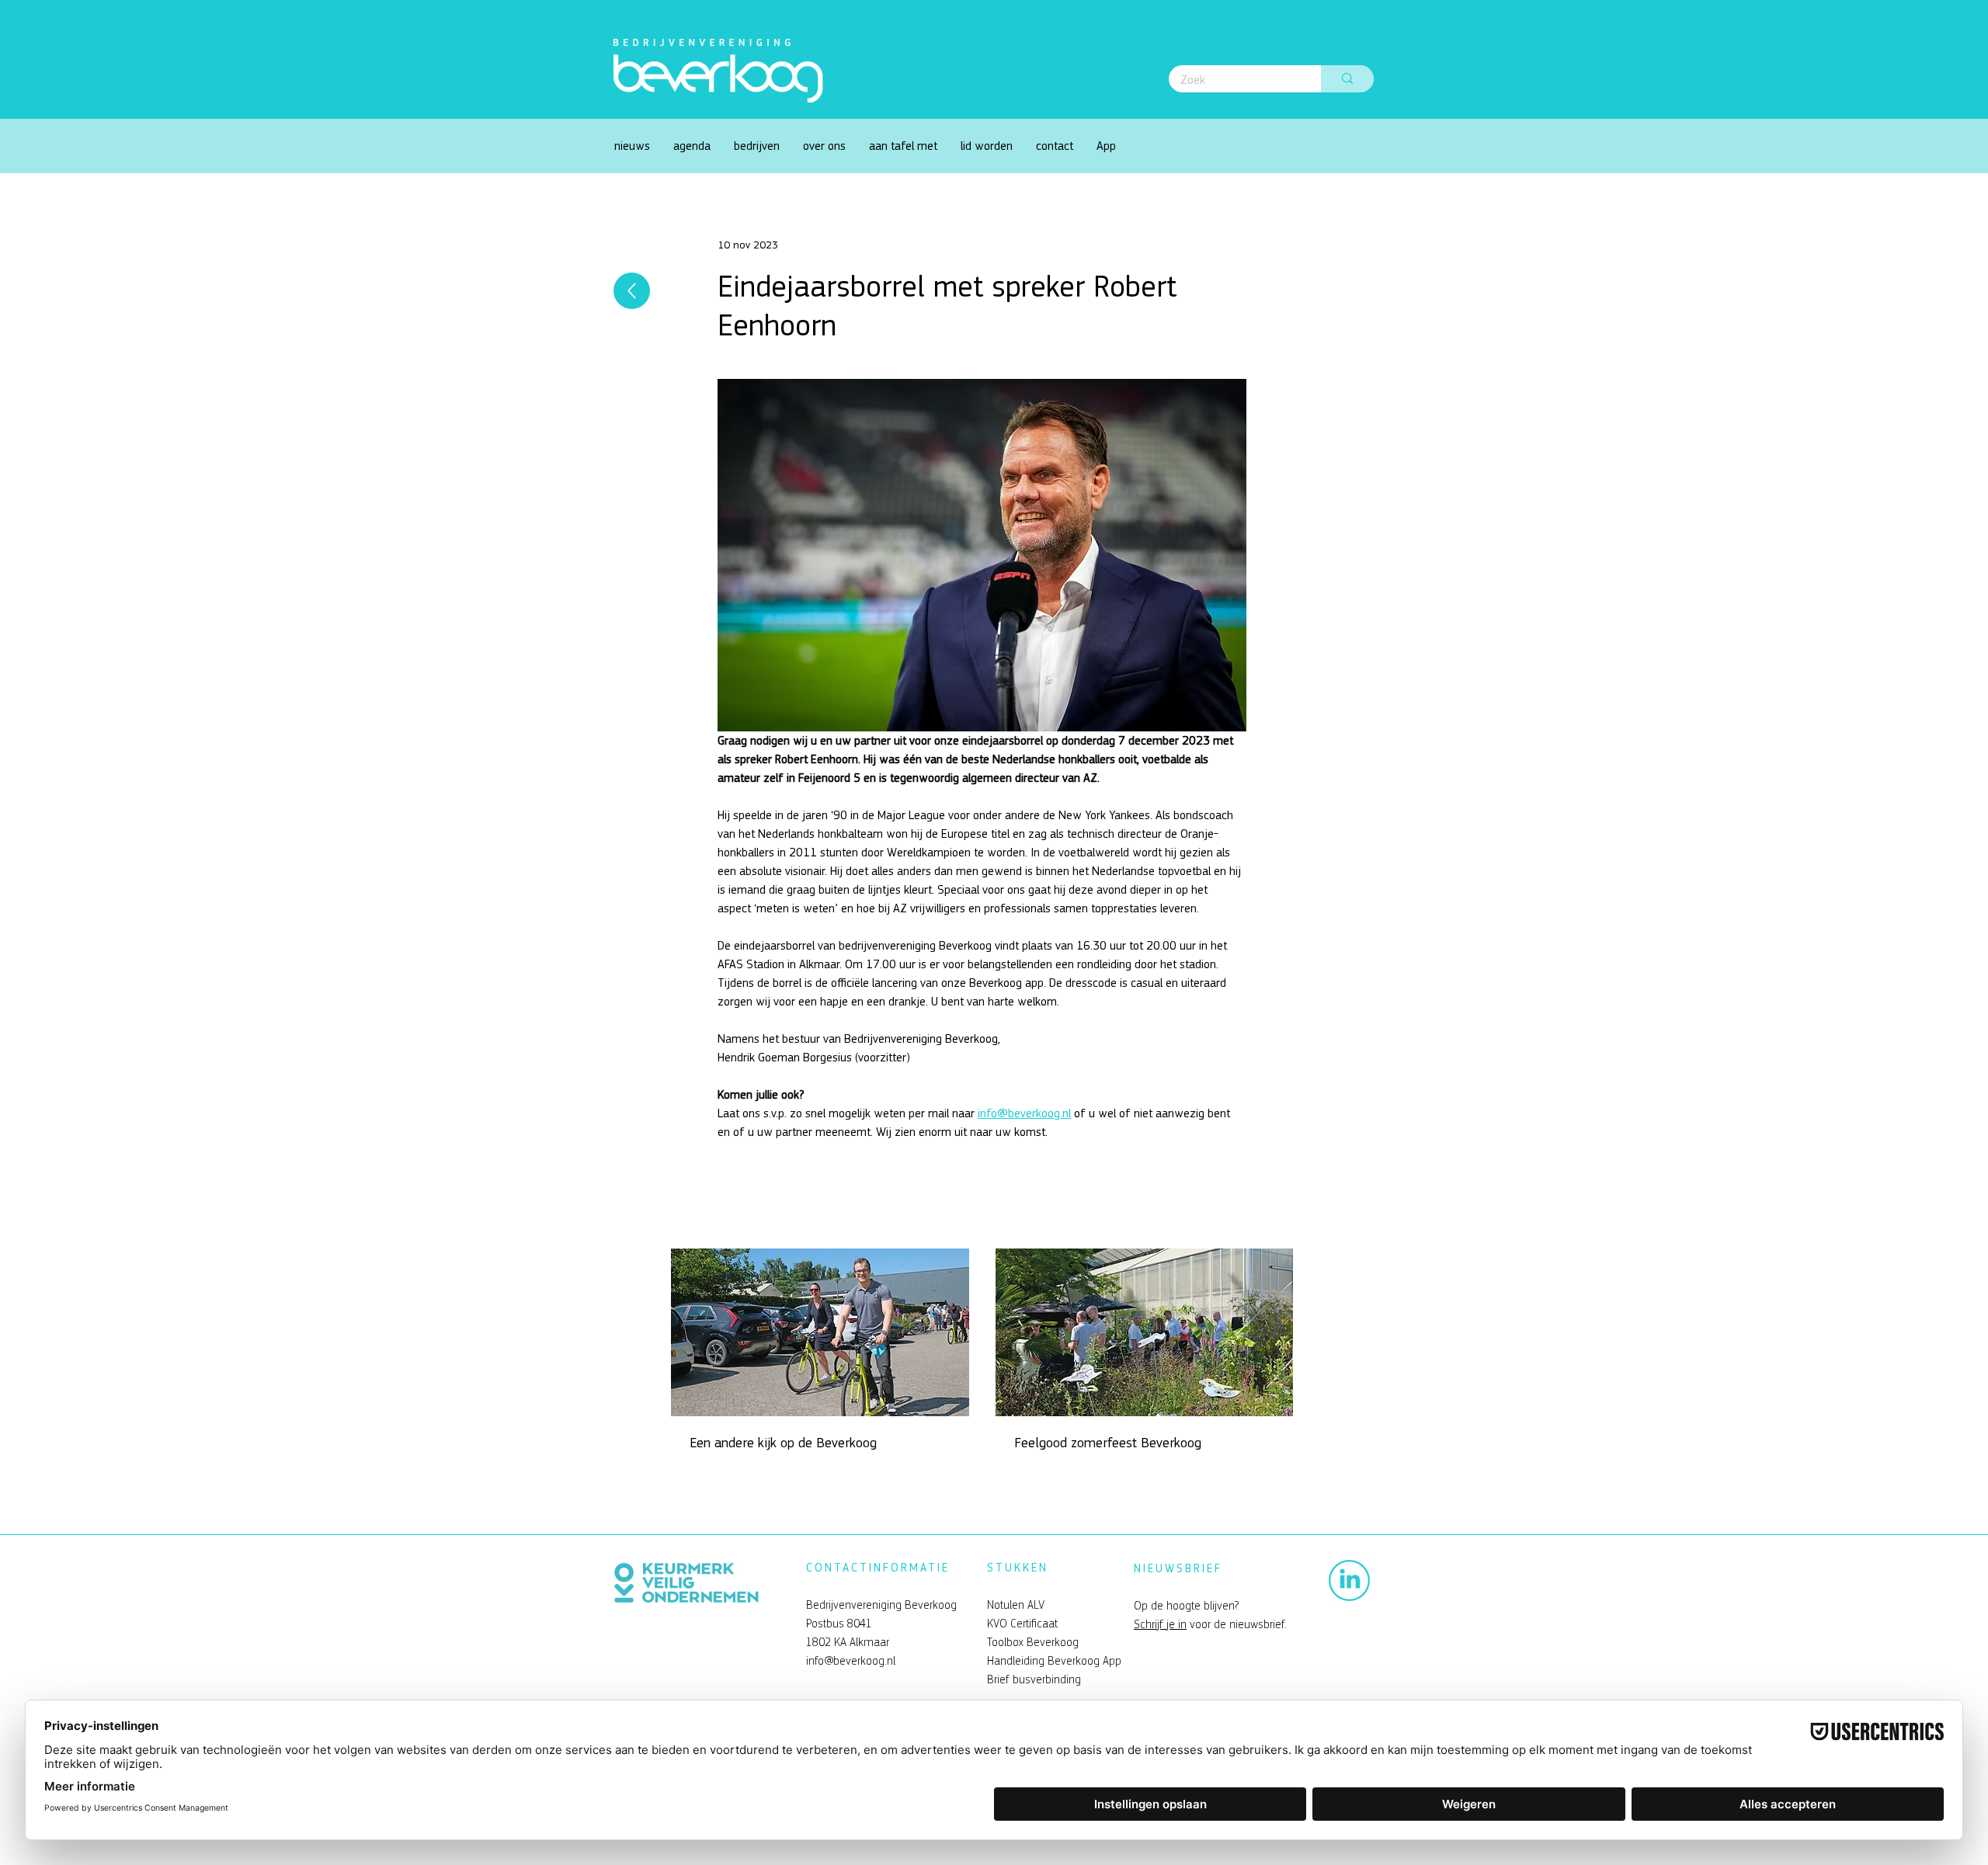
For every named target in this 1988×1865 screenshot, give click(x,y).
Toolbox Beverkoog (1033, 1642)
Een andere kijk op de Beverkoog (783, 1443)
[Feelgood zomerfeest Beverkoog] (1145, 1332)
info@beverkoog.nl (851, 1661)
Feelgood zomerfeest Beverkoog (1110, 1443)
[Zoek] (1347, 79)
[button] (824, 146)
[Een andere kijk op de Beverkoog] (820, 1332)
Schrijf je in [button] (1160, 1624)
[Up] (632, 291)
